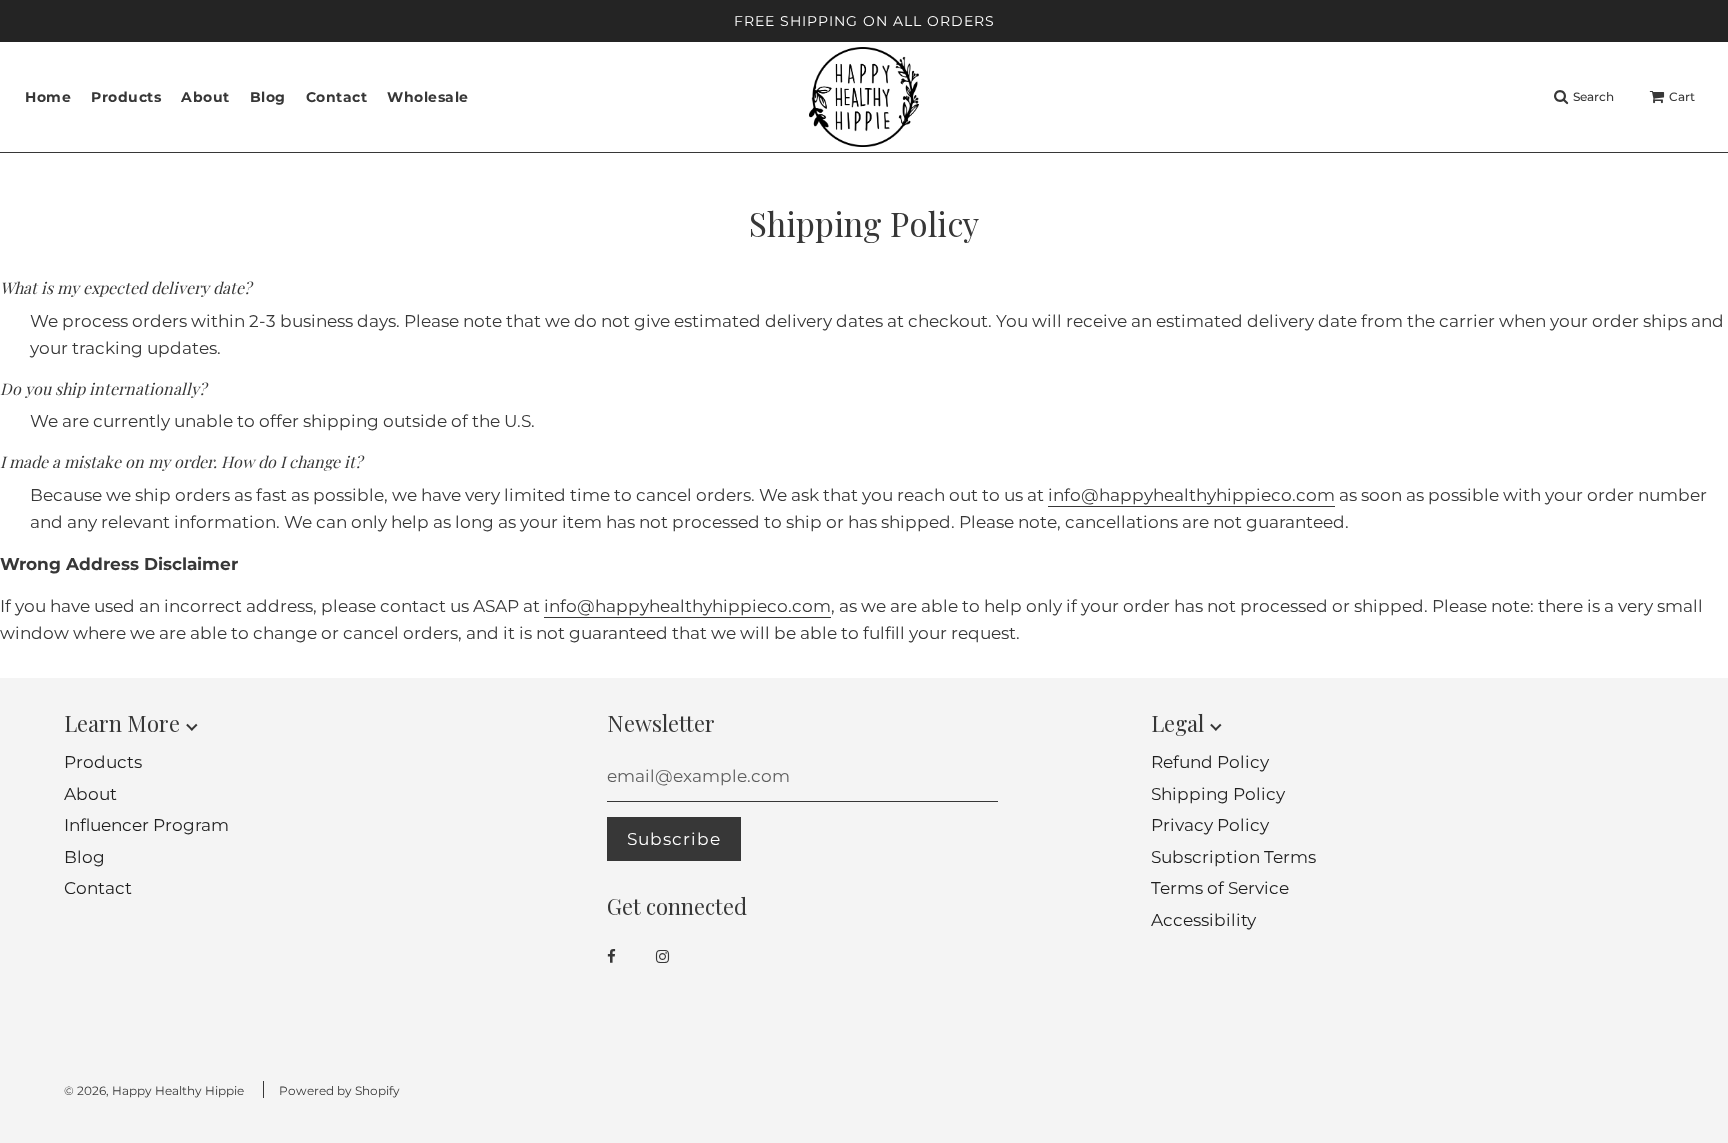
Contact (337, 97)
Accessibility (1203, 920)
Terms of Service (1220, 888)
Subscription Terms (1233, 857)
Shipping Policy (1218, 794)
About (205, 97)
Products (103, 762)
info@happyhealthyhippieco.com (1191, 495)
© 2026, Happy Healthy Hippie (154, 1090)
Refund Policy (1210, 762)
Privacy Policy (1210, 825)
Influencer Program (146, 825)
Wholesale (428, 97)
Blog (268, 97)
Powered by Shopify (339, 1090)
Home (48, 97)
